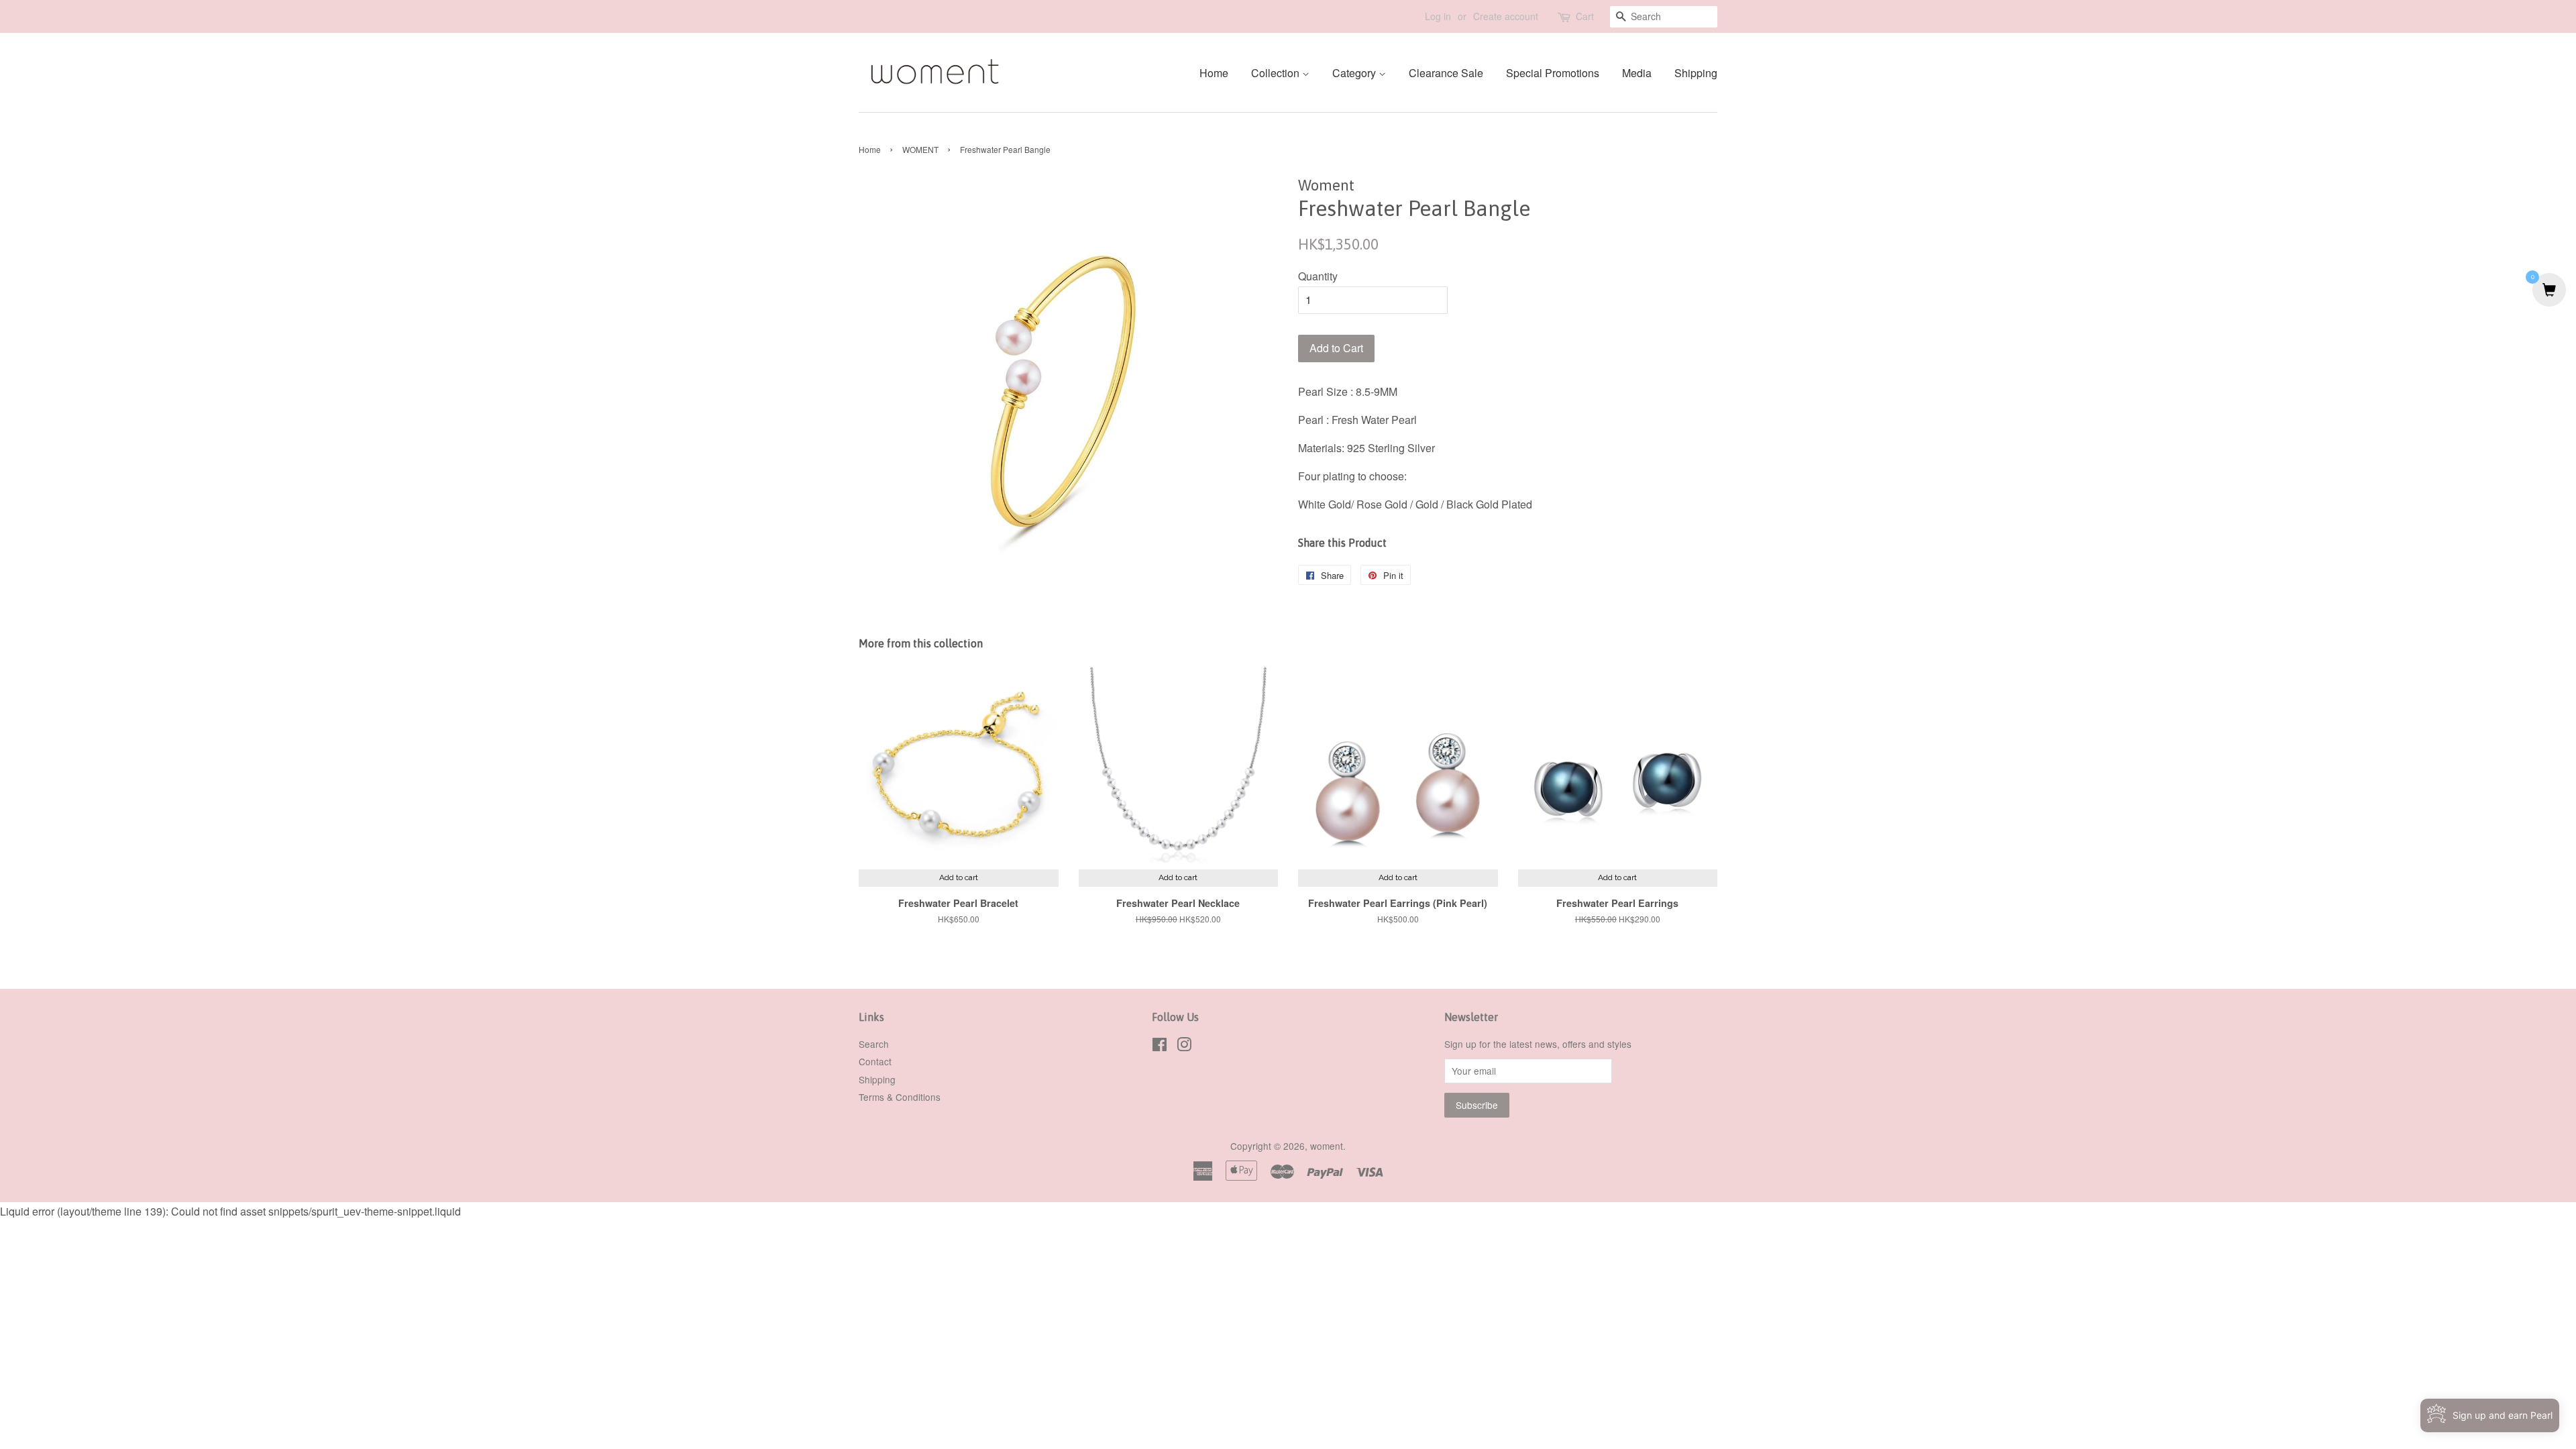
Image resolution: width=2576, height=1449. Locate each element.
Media (1637, 73)
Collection (1277, 73)
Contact (875, 1061)
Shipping (1696, 73)
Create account (1506, 16)
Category (1355, 73)
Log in (1438, 16)
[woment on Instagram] (1184, 1046)
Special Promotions (1553, 73)
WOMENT (920, 149)
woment (1327, 1146)
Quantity (1318, 276)
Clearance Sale (1446, 73)
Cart (1585, 16)
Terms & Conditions (900, 1097)
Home (1214, 73)
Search (874, 1044)
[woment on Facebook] (1160, 1046)
